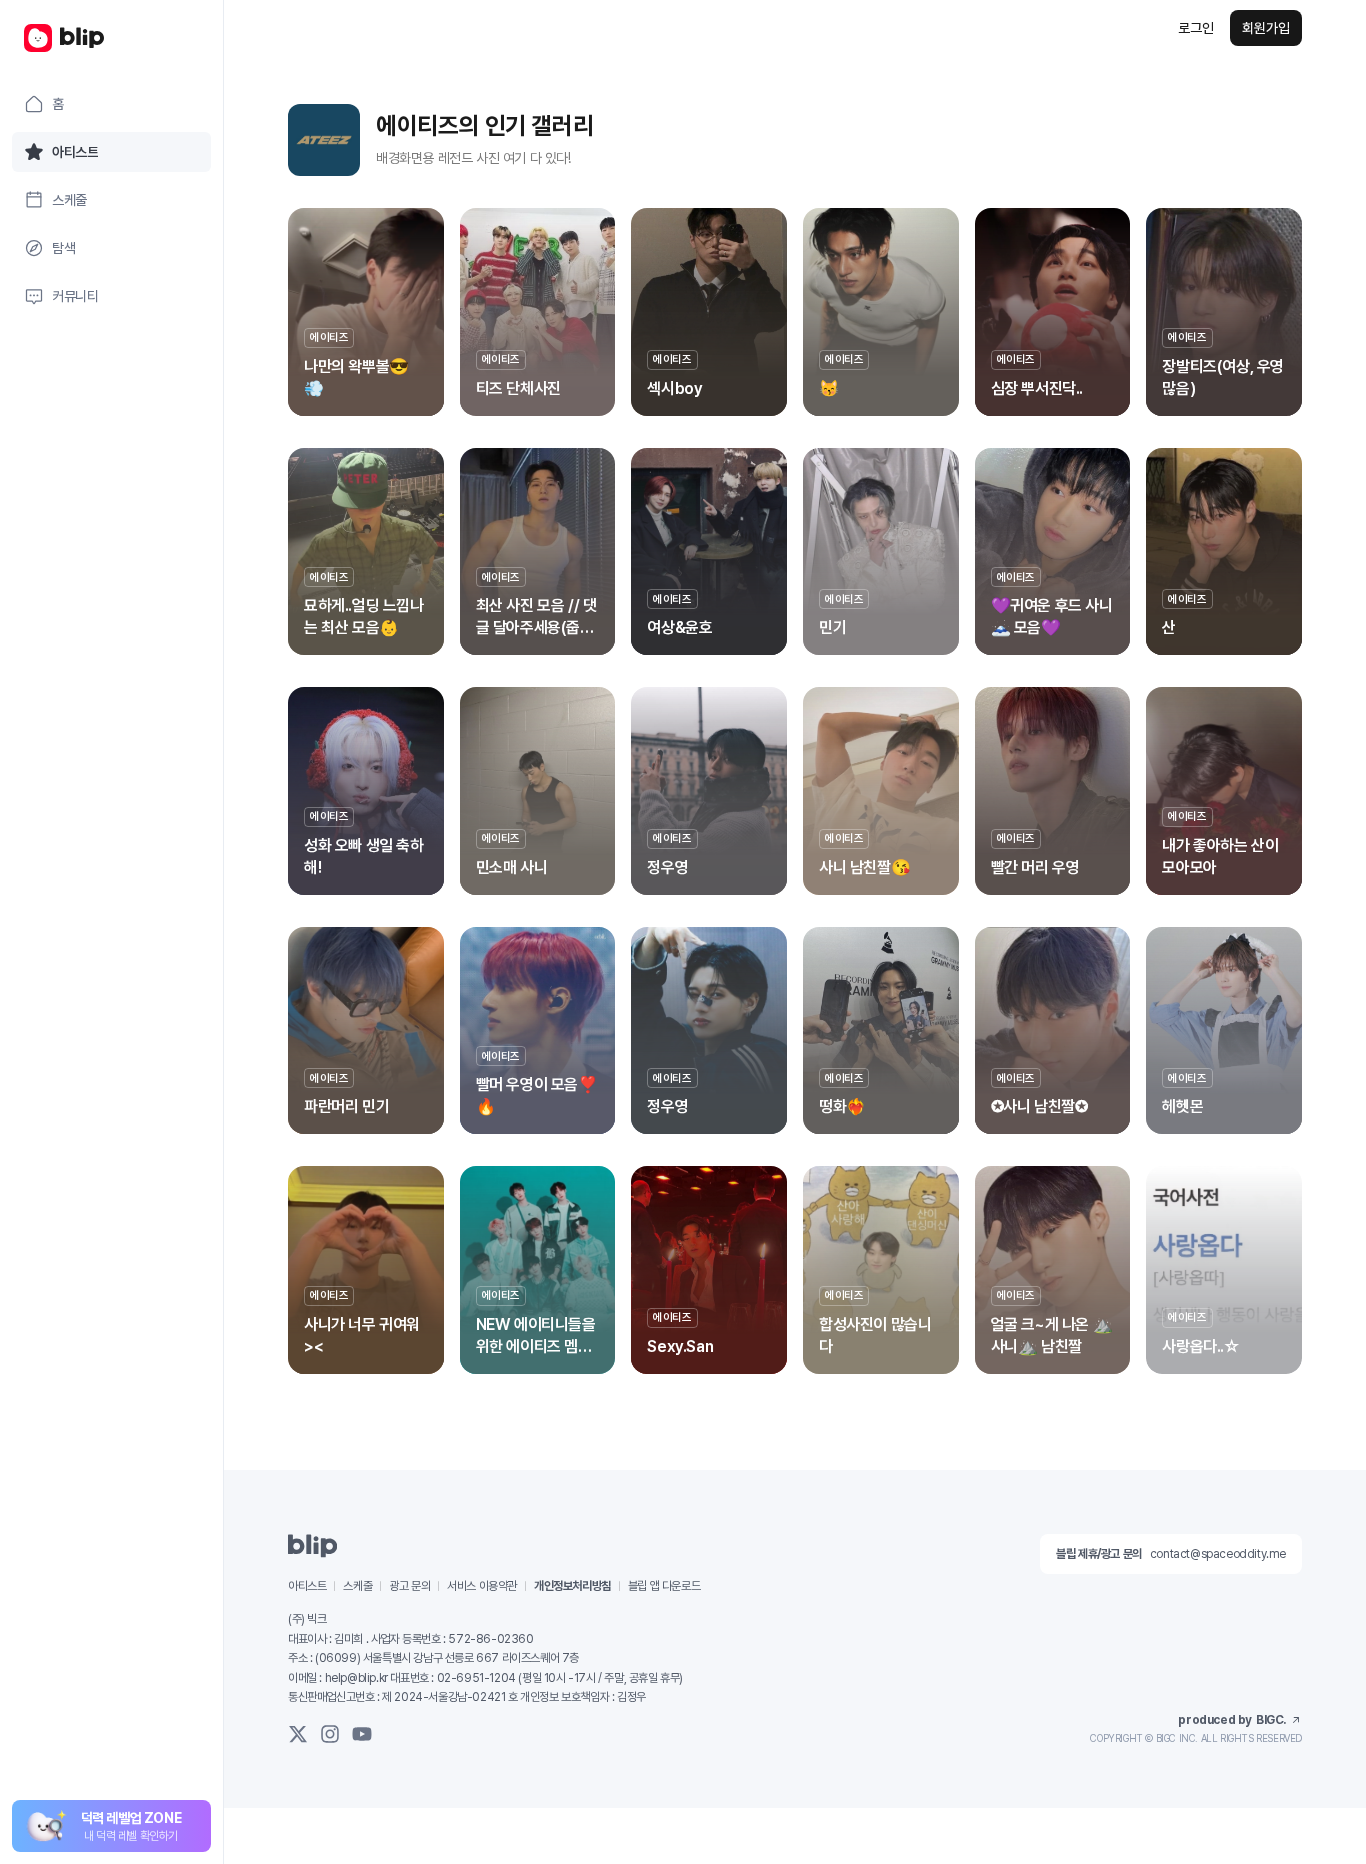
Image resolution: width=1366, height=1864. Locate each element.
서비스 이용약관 (482, 1586)
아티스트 (307, 1586)
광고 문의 (409, 1586)
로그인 (1196, 28)
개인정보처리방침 (572, 1586)
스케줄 (357, 1586)
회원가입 (1266, 28)
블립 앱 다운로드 (664, 1586)
